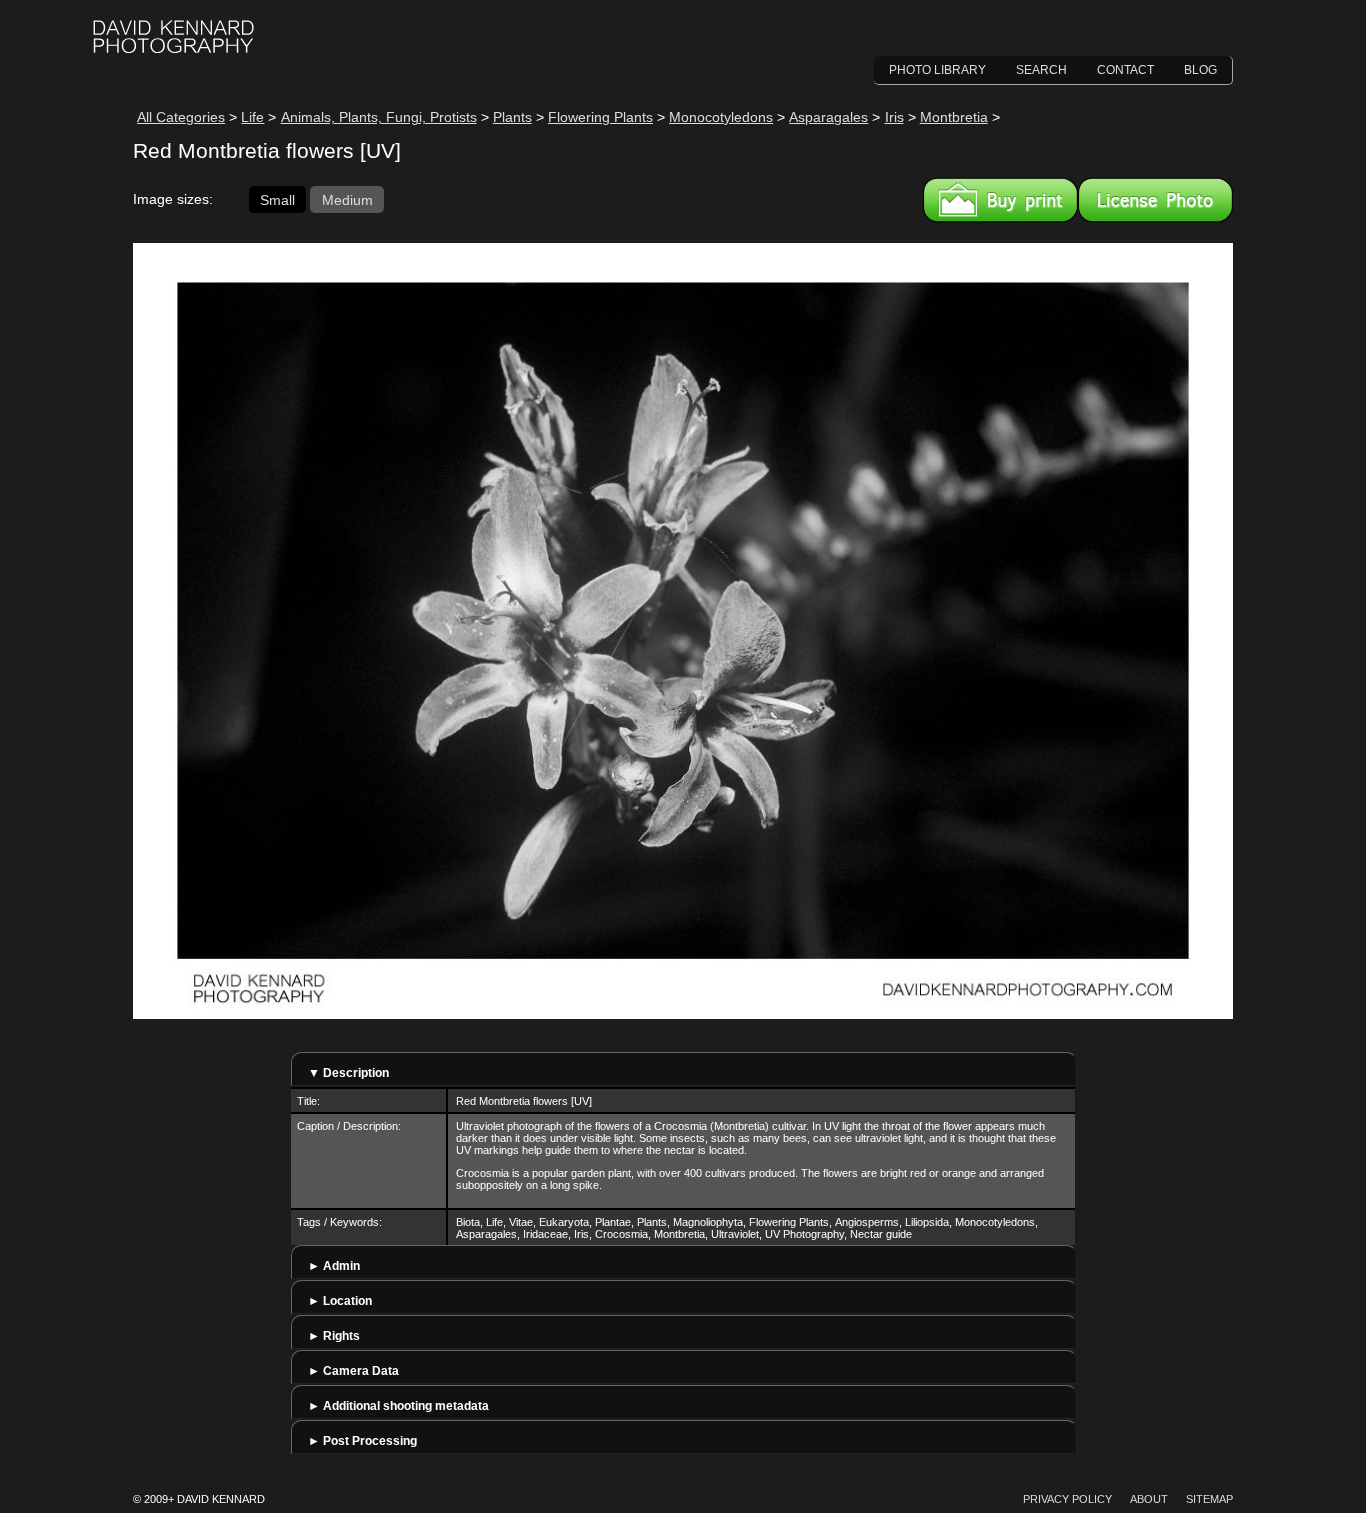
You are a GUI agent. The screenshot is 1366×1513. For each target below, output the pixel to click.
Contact (1125, 70)
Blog (1200, 70)
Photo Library (937, 70)
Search (1041, 70)
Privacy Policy (1067, 1499)
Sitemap (1209, 1499)
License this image (1155, 200)
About (1149, 1499)
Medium (347, 199)
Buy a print (1000, 200)
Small (277, 199)
